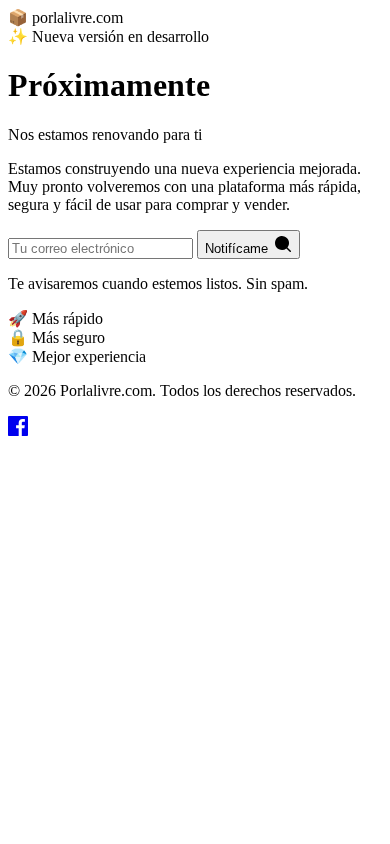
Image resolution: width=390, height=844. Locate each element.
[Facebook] (18, 430)
